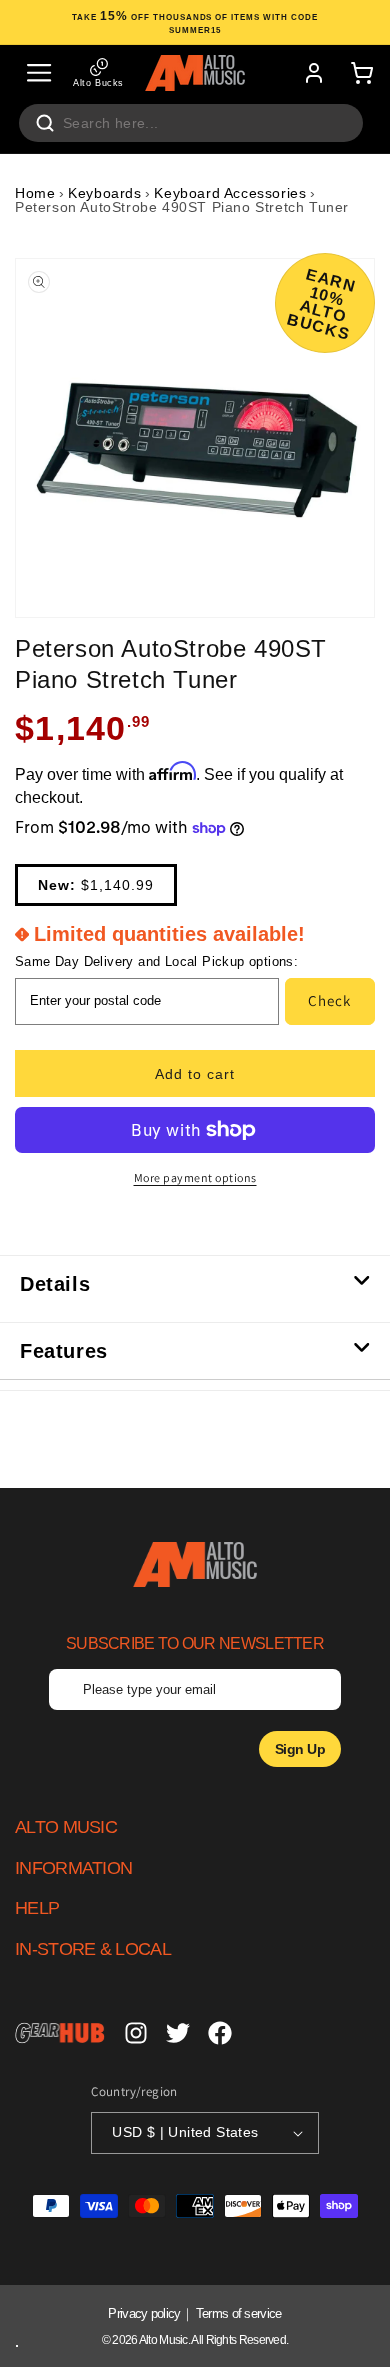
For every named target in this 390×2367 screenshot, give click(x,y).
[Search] (45, 123)
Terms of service (239, 2313)
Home (35, 193)
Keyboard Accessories (230, 193)
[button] (39, 73)
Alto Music (163, 2340)
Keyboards (104, 193)
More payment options (195, 1177)
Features (64, 1351)
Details (55, 1284)
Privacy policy (144, 2313)
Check (329, 1000)
